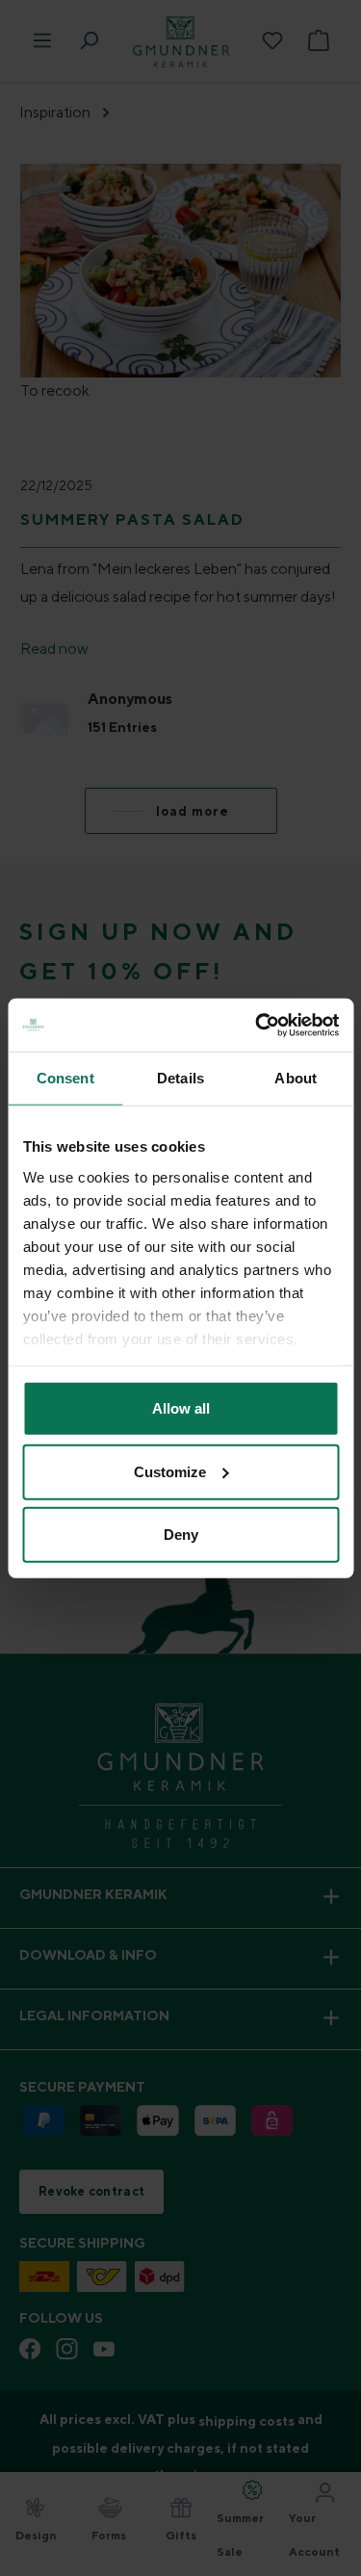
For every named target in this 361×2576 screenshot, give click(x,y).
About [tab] (296, 1078)
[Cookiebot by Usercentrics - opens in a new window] (257, 1025)
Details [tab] (180, 1078)
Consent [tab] (65, 1078)
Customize (170, 1471)
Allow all (181, 1408)
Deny (181, 1535)
